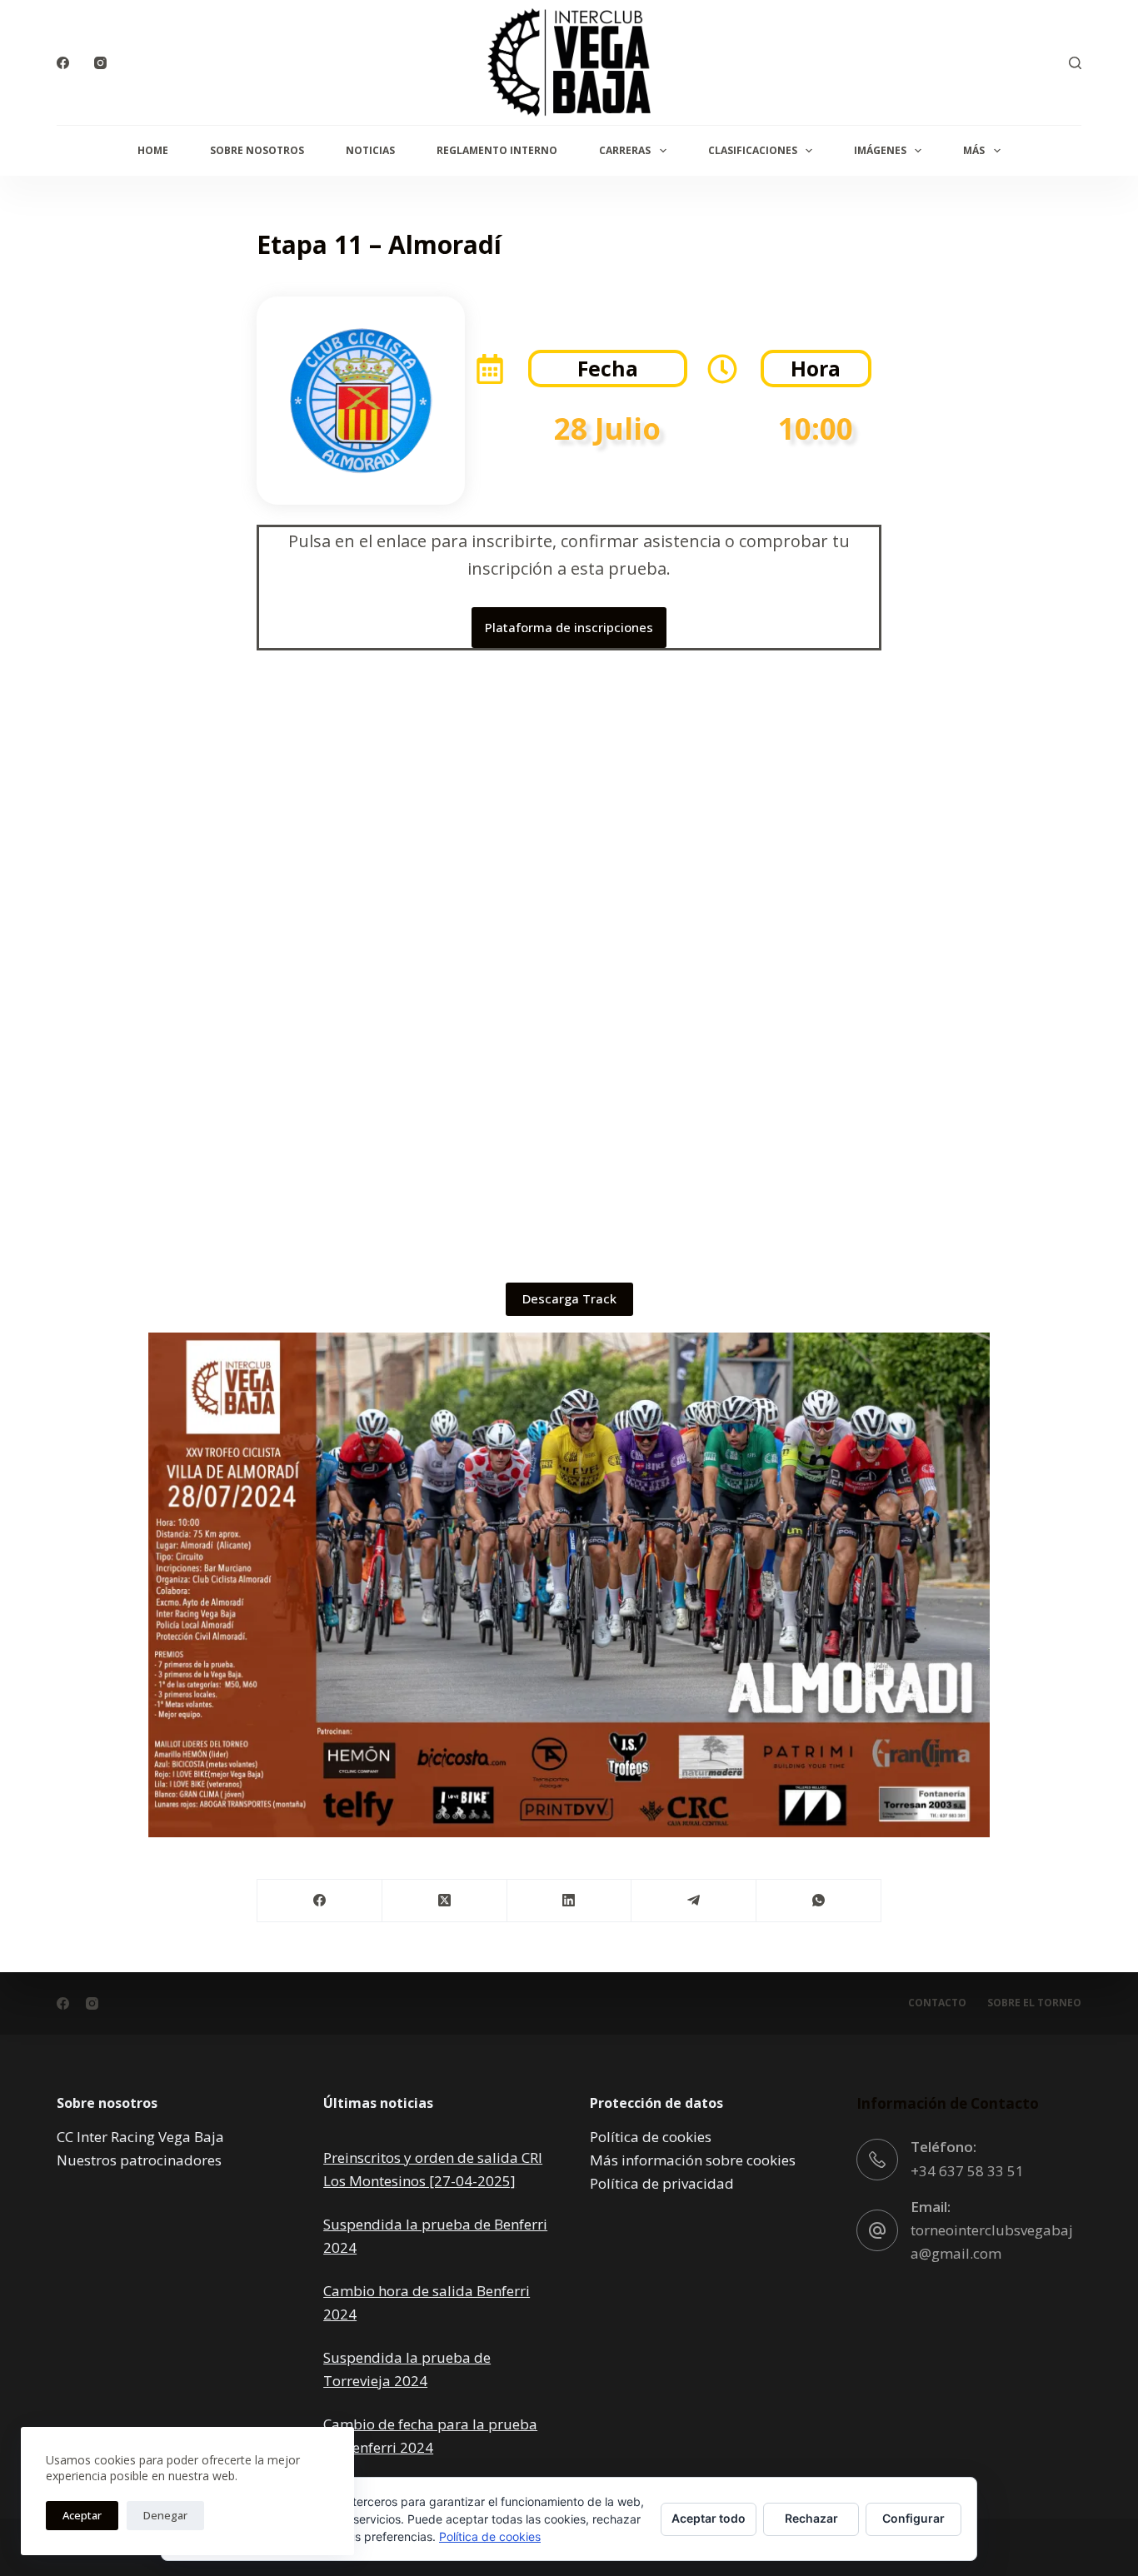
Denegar (165, 2515)
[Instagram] (100, 63)
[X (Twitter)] (445, 1901)
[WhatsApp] (819, 1901)
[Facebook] (63, 63)
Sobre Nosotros (257, 150)
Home (153, 150)
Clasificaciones (753, 150)
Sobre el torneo (1034, 2003)
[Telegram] (694, 1901)
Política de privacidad (662, 2183)
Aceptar (82, 2515)
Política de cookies (651, 2137)
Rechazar (811, 2518)
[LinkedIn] (570, 1901)
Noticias (370, 150)
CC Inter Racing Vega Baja (140, 2137)
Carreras (625, 150)
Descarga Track (569, 1298)
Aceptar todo (709, 2518)
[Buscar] (1075, 63)
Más (974, 150)
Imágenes (880, 150)
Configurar (913, 2518)
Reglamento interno (497, 150)
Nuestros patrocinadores (139, 2160)
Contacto (937, 2003)
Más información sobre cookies (693, 2160)
